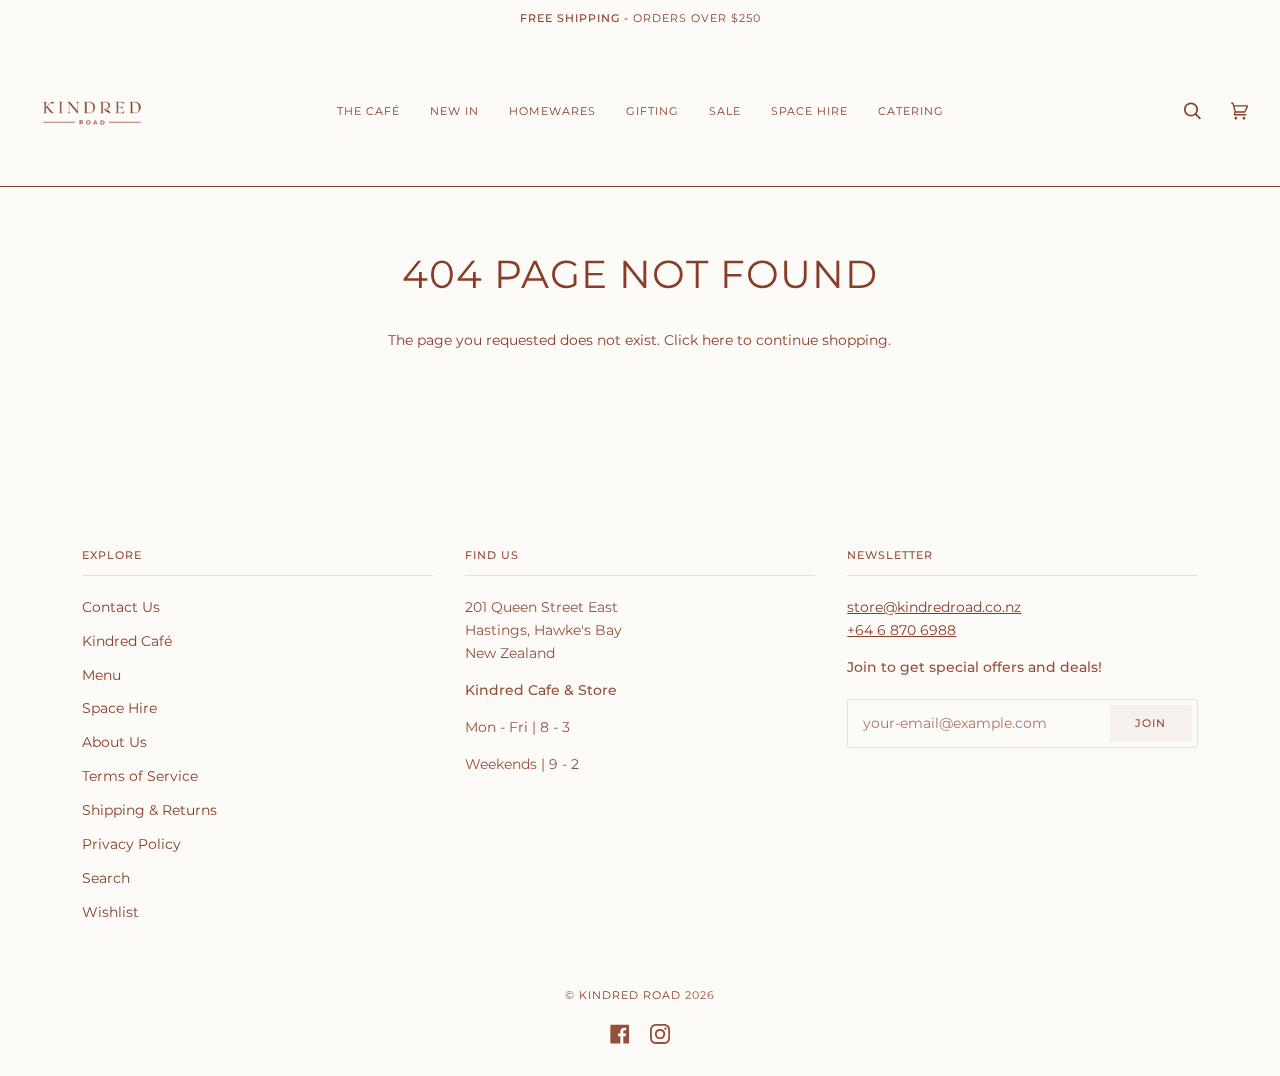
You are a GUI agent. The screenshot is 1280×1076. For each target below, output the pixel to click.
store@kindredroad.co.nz (934, 607)
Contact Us (121, 607)
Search (106, 878)
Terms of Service (140, 776)
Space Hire (119, 708)
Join (1150, 723)
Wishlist (110, 912)
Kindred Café (127, 641)
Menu (101, 675)
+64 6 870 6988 (901, 630)
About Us (114, 742)
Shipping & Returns (149, 810)
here (717, 340)
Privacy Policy (131, 844)
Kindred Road (630, 995)
